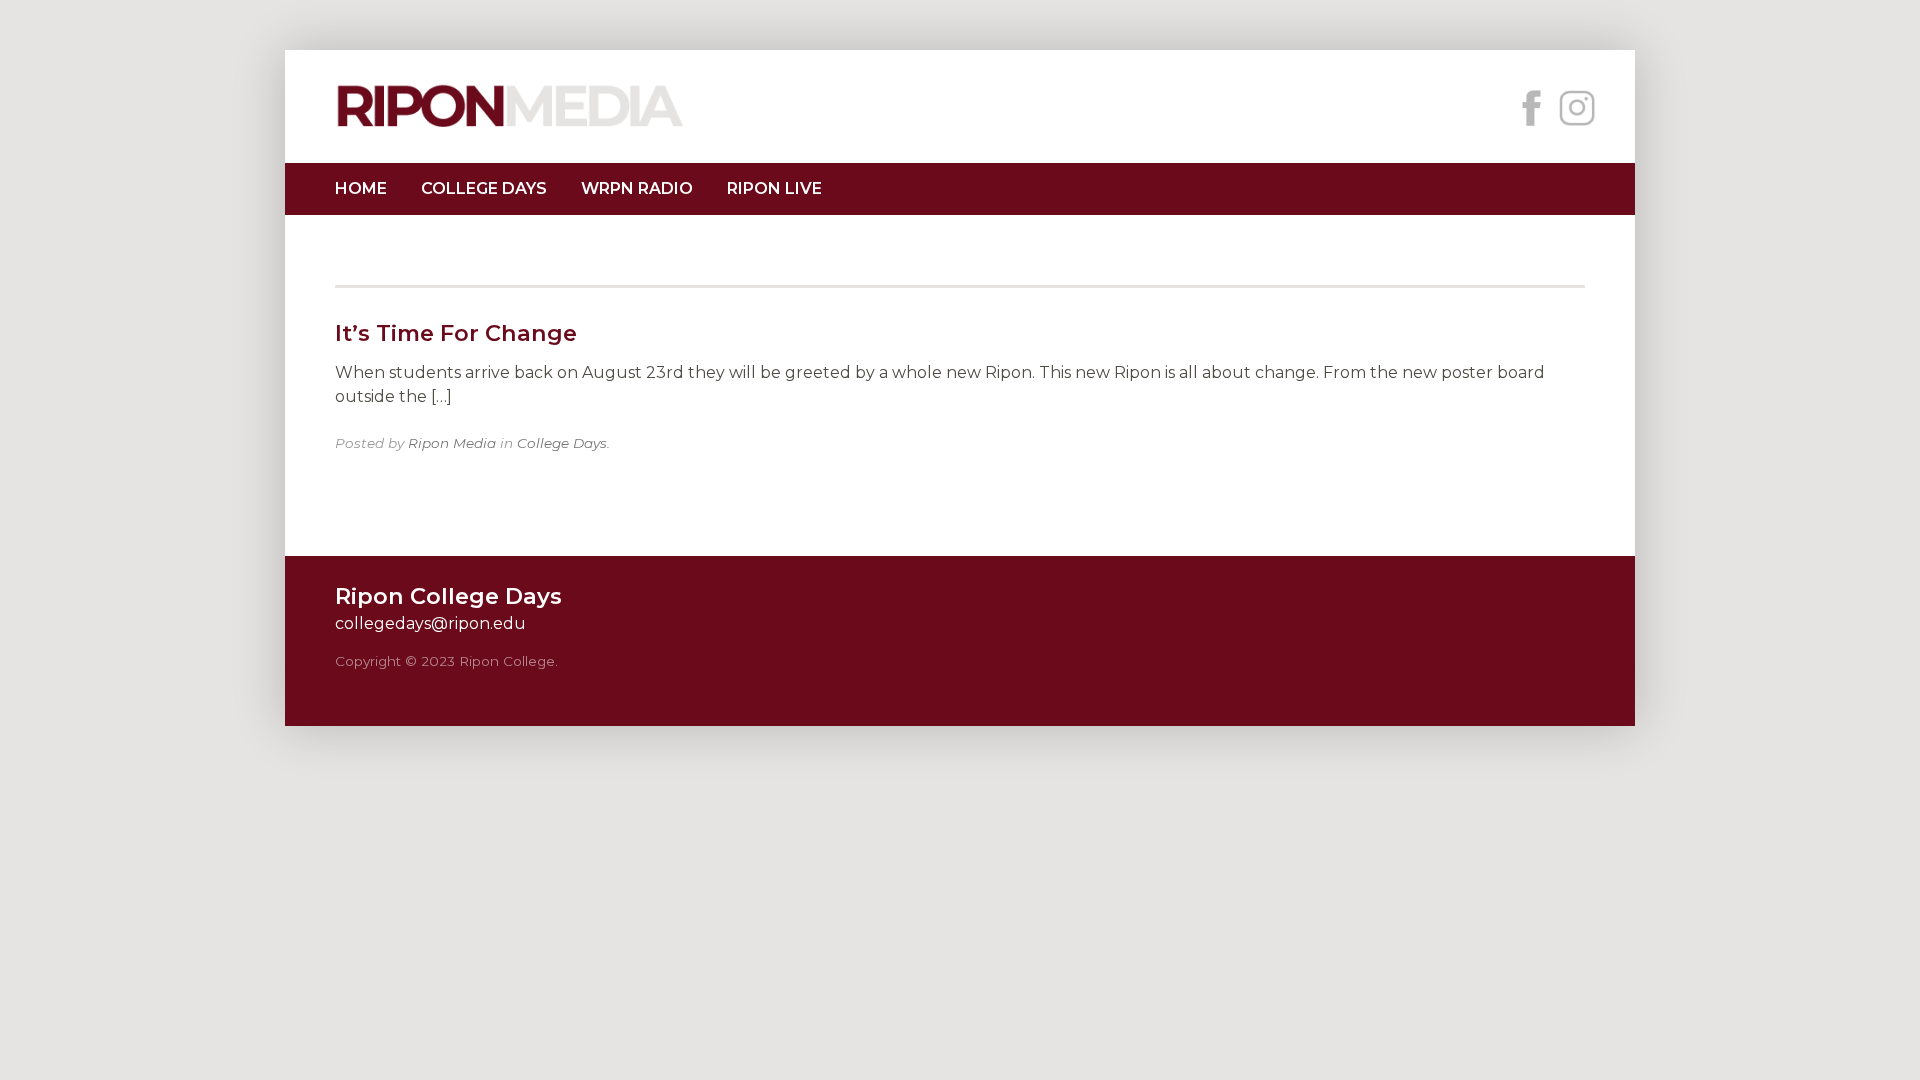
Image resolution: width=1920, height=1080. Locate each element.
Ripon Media (452, 443)
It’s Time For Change (456, 333)
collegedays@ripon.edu (430, 623)
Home (361, 188)
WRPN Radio (637, 188)
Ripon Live (774, 188)
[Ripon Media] (510, 129)
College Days (484, 188)
